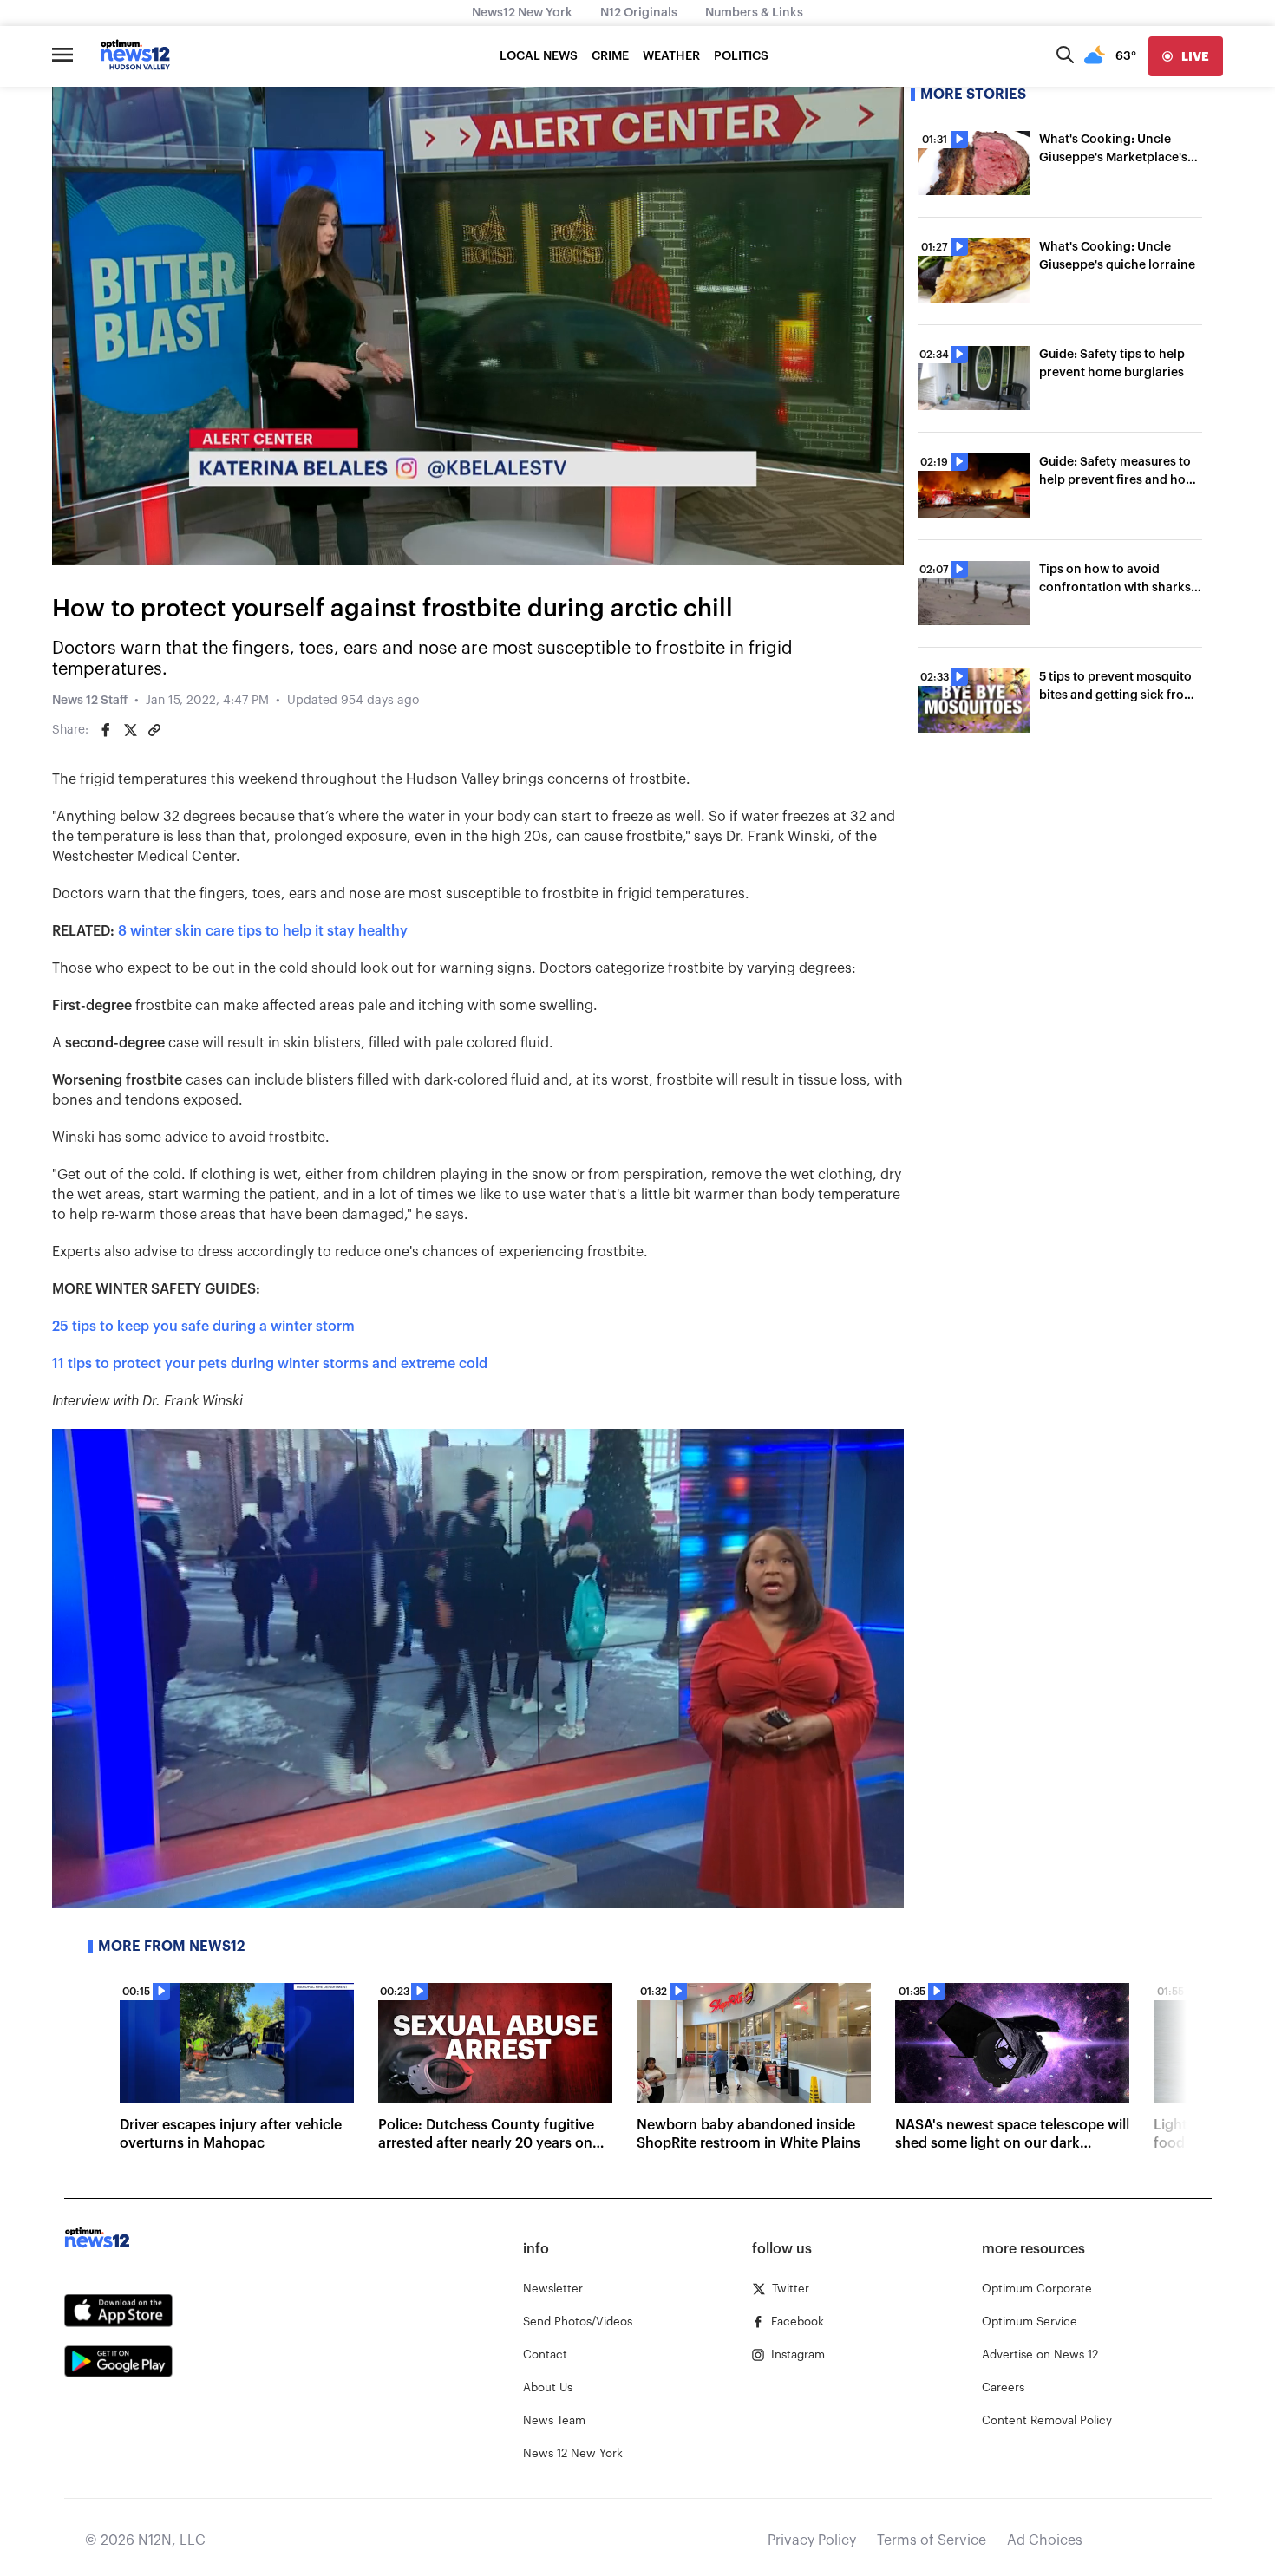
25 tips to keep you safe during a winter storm (203, 1327)
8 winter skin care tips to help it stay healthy (263, 931)
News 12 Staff (90, 701)
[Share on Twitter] (130, 730)
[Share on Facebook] (106, 730)
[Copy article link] (154, 730)
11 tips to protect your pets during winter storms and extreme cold (270, 1364)
